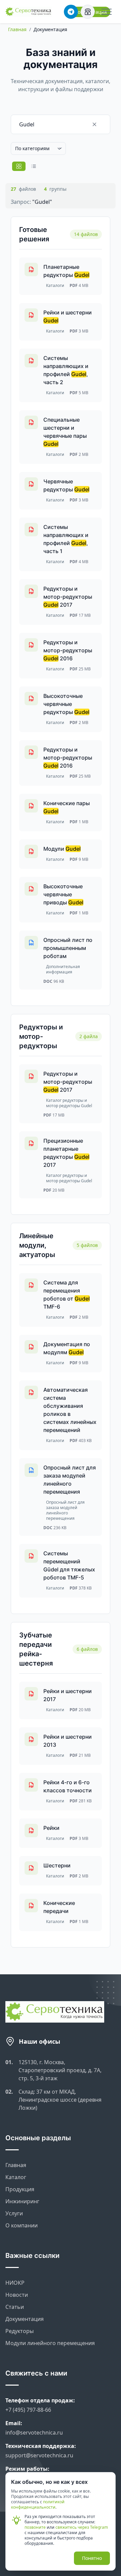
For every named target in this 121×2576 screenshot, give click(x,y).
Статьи (15, 2307)
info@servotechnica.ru (34, 2433)
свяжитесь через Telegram (82, 2527)
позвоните (35, 2527)
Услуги (14, 2213)
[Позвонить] (88, 12)
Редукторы (19, 2331)
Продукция (20, 2189)
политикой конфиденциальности (38, 2504)
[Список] (34, 166)
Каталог (16, 2177)
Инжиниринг (22, 2201)
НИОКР (15, 2283)
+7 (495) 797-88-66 (28, 2410)
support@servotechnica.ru (39, 2455)
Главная (17, 29)
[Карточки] (19, 166)
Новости (17, 2295)
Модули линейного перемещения (50, 2343)
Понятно (92, 2558)
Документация (25, 2319)
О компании (22, 2225)
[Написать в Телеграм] (71, 12)
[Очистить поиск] (101, 124)
